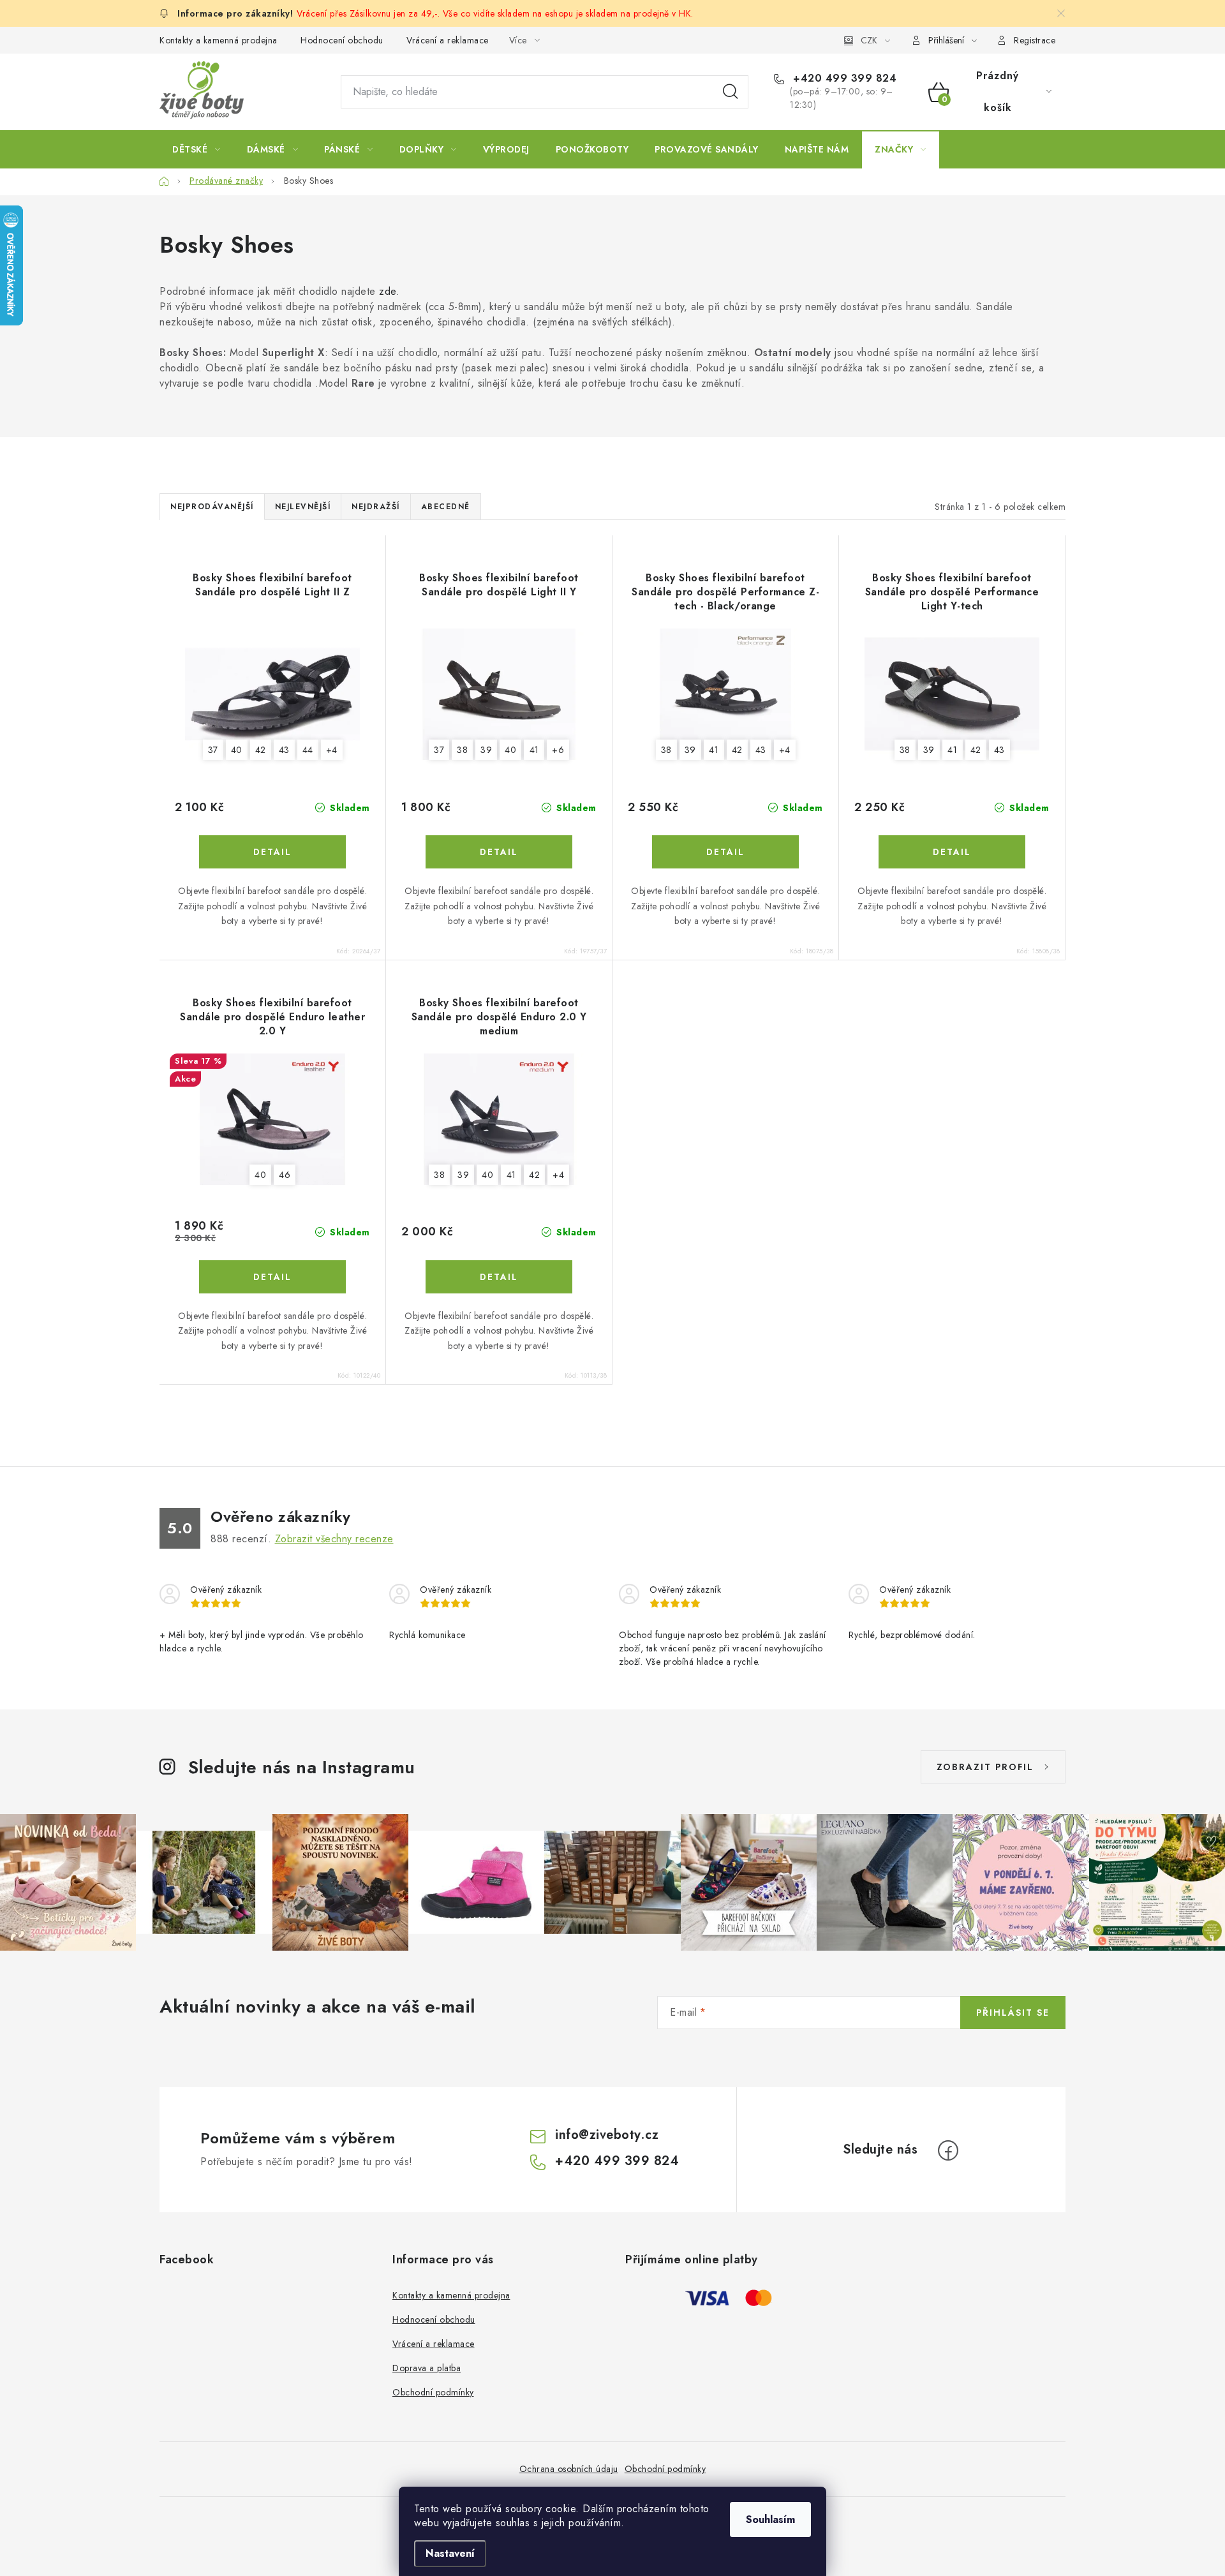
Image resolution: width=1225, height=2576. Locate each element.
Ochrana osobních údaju (569, 2469)
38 (462, 750)
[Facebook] (948, 2150)
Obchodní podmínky (433, 2392)
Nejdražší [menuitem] (376, 507)
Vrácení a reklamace (448, 40)
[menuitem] (197, 149)
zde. (389, 291)
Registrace (1035, 40)
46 (285, 1175)
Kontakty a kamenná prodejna (219, 40)
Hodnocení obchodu (342, 40)
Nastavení (450, 2553)
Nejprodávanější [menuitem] (212, 507)
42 (261, 750)
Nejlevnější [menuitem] (303, 507)
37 (213, 750)
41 (534, 750)
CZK (869, 40)
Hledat (731, 92)
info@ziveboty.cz (607, 2135)
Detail (272, 852)
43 (284, 750)
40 (237, 750)
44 (308, 750)
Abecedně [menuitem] (446, 507)
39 (486, 750)
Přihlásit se (1013, 2013)
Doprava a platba (427, 2368)
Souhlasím (770, 2520)
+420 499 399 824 (843, 78)
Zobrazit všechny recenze (334, 1539)
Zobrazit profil (985, 1767)
